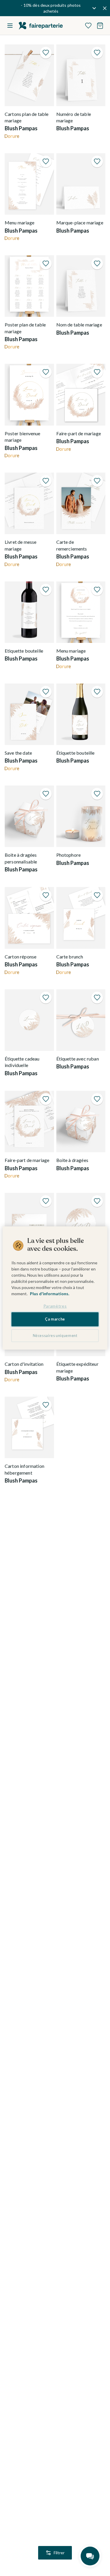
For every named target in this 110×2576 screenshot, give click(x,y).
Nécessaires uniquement (55, 1336)
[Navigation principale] (10, 26)
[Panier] (100, 26)
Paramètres (55, 1306)
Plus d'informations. (50, 1294)
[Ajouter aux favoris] (46, 53)
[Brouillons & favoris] (88, 26)
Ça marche (55, 1319)
